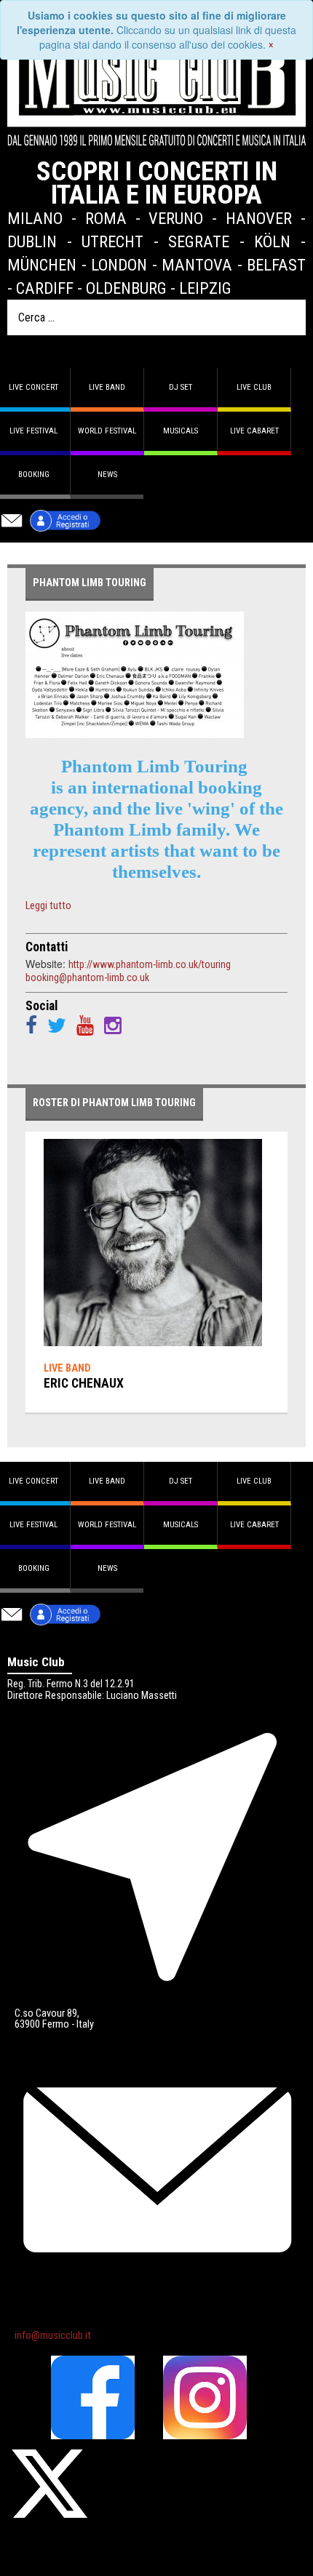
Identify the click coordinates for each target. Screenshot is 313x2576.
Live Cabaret (254, 431)
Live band (107, 387)
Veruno (176, 218)
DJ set (181, 387)
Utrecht (112, 241)
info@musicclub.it (53, 2336)
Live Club (254, 387)
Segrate (199, 241)
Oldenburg (126, 288)
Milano (35, 218)
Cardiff (45, 288)
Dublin (32, 241)
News (107, 475)
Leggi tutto (48, 906)
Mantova (197, 265)
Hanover (259, 218)
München (42, 265)
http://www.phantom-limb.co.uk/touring (150, 964)
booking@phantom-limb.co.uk (87, 977)
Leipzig (205, 288)
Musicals (181, 431)
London (119, 265)
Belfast (276, 265)
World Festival (107, 431)
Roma (106, 218)
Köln (272, 241)
